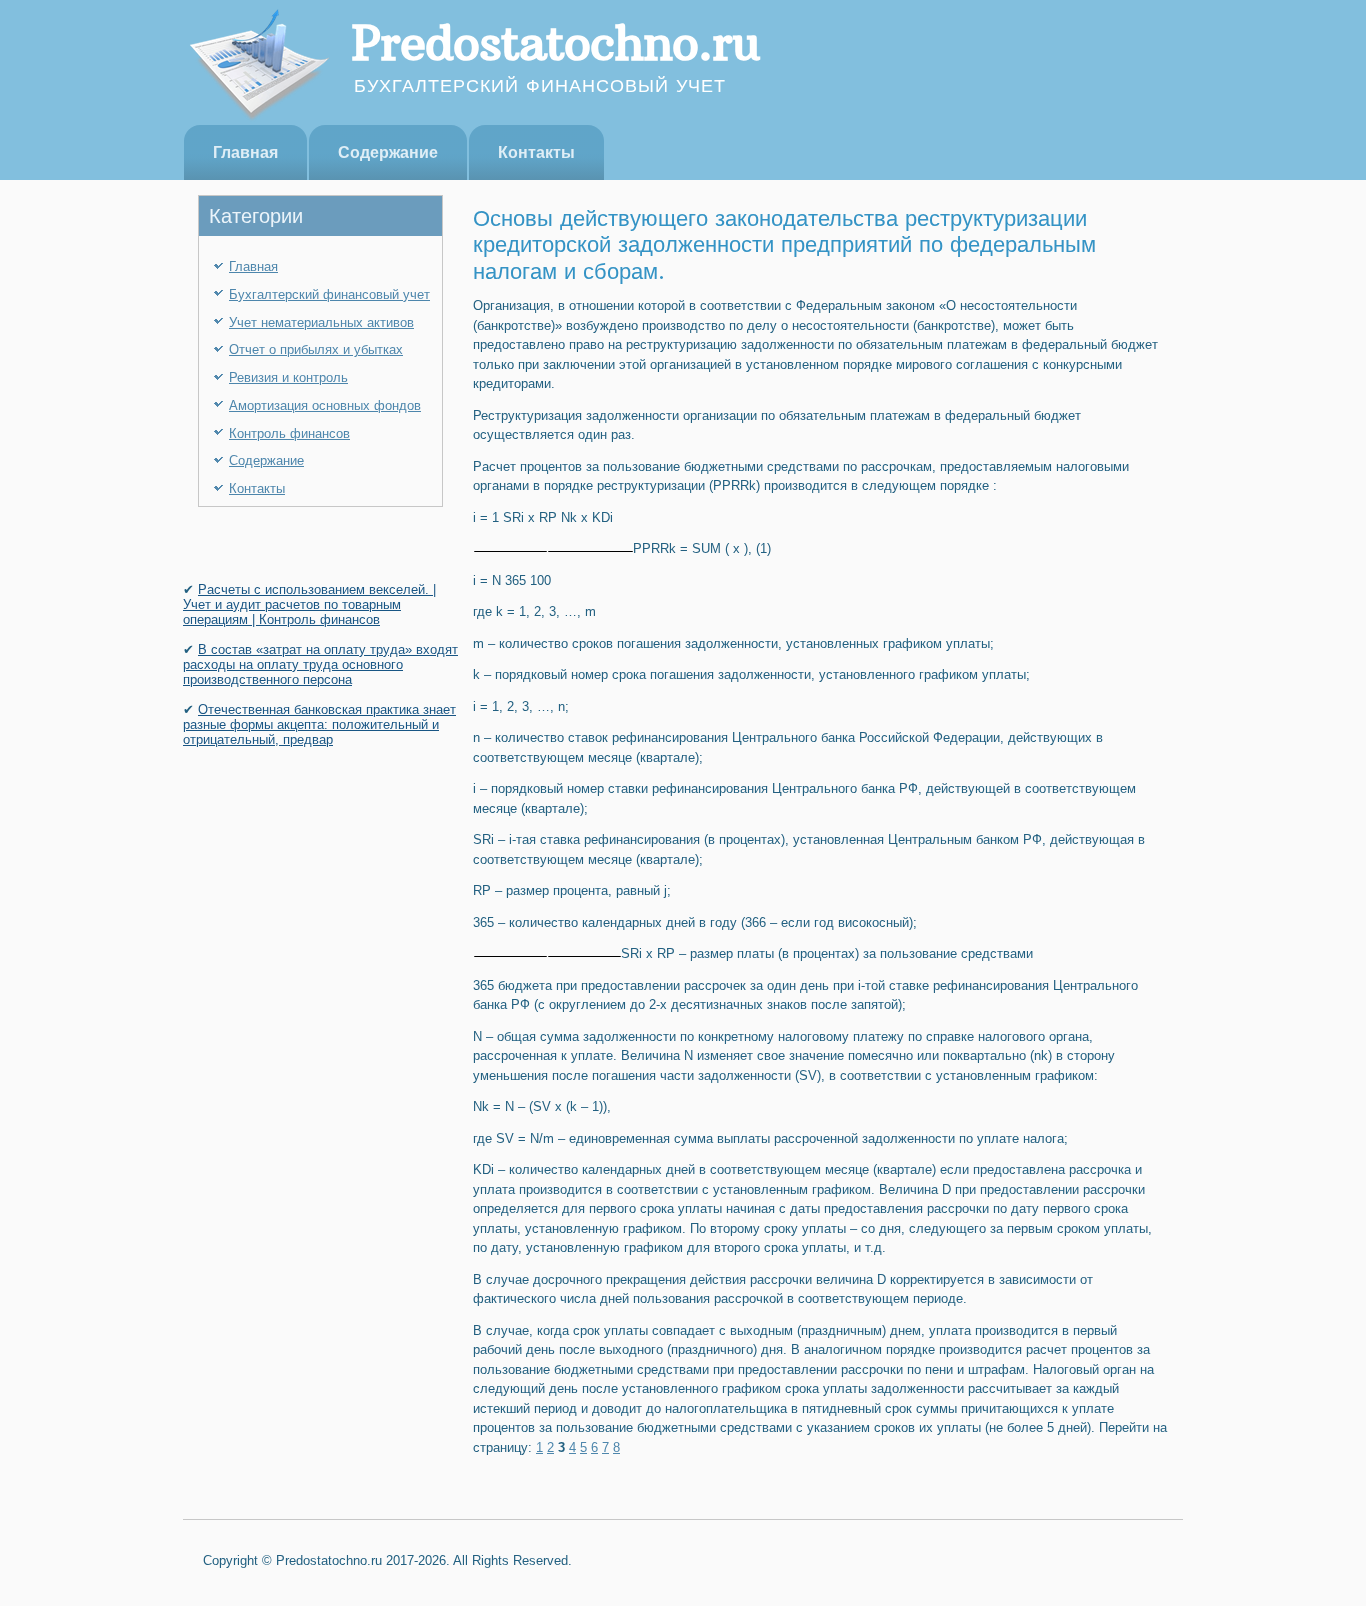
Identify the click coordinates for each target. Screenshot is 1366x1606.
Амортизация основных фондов (325, 405)
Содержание (388, 152)
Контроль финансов (289, 433)
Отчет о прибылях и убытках (316, 349)
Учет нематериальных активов (321, 322)
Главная (245, 152)
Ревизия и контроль (288, 377)
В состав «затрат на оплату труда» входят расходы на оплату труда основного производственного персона (320, 664)
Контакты (536, 152)
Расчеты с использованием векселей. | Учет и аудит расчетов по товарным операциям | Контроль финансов (309, 604)
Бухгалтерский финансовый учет (329, 294)
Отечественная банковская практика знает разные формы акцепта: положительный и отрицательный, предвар (319, 724)
